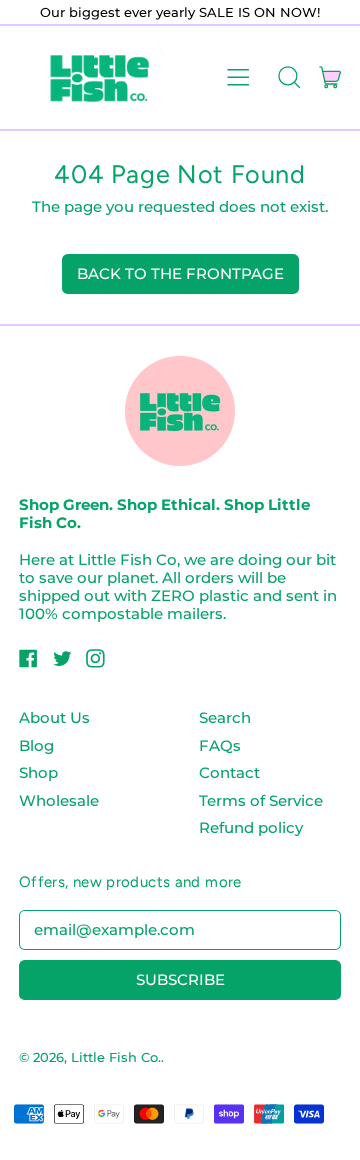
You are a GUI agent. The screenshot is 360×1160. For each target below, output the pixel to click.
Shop (38, 772)
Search (225, 717)
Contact (229, 772)
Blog (36, 745)
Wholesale (59, 800)
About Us (54, 717)
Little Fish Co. (116, 1057)
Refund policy (251, 827)
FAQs (220, 745)
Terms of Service (261, 800)
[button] (288, 77)
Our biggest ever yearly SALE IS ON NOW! (180, 12)
